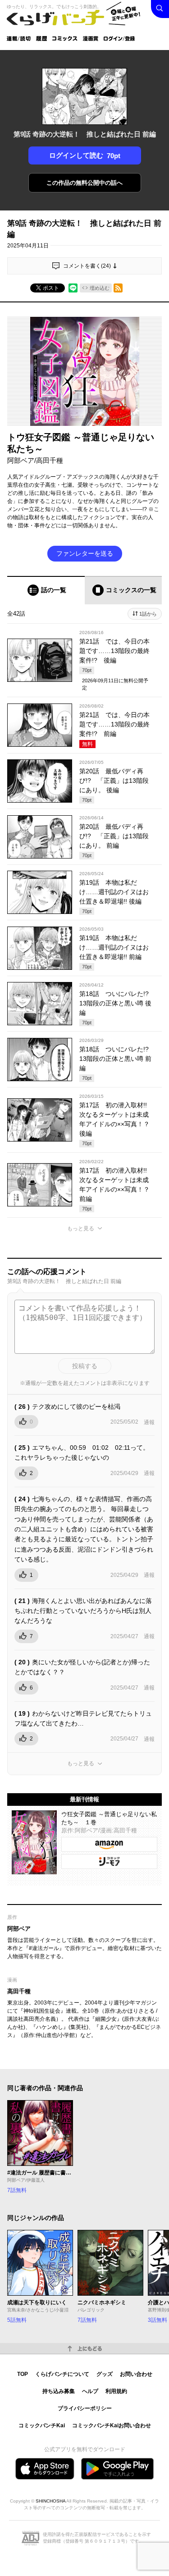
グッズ (105, 2374)
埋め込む (100, 288)
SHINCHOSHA (50, 2501)
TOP (23, 2374)
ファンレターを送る (85, 553)
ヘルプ (90, 2391)
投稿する (85, 1366)
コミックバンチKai (42, 2425)
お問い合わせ (136, 2374)
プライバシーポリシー (85, 2408)
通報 (149, 1422)
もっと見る (81, 1229)
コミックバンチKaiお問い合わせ (112, 2425)
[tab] (46, 590)
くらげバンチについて (62, 2374)
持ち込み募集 (59, 2391)
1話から (148, 614)
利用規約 (116, 2391)
